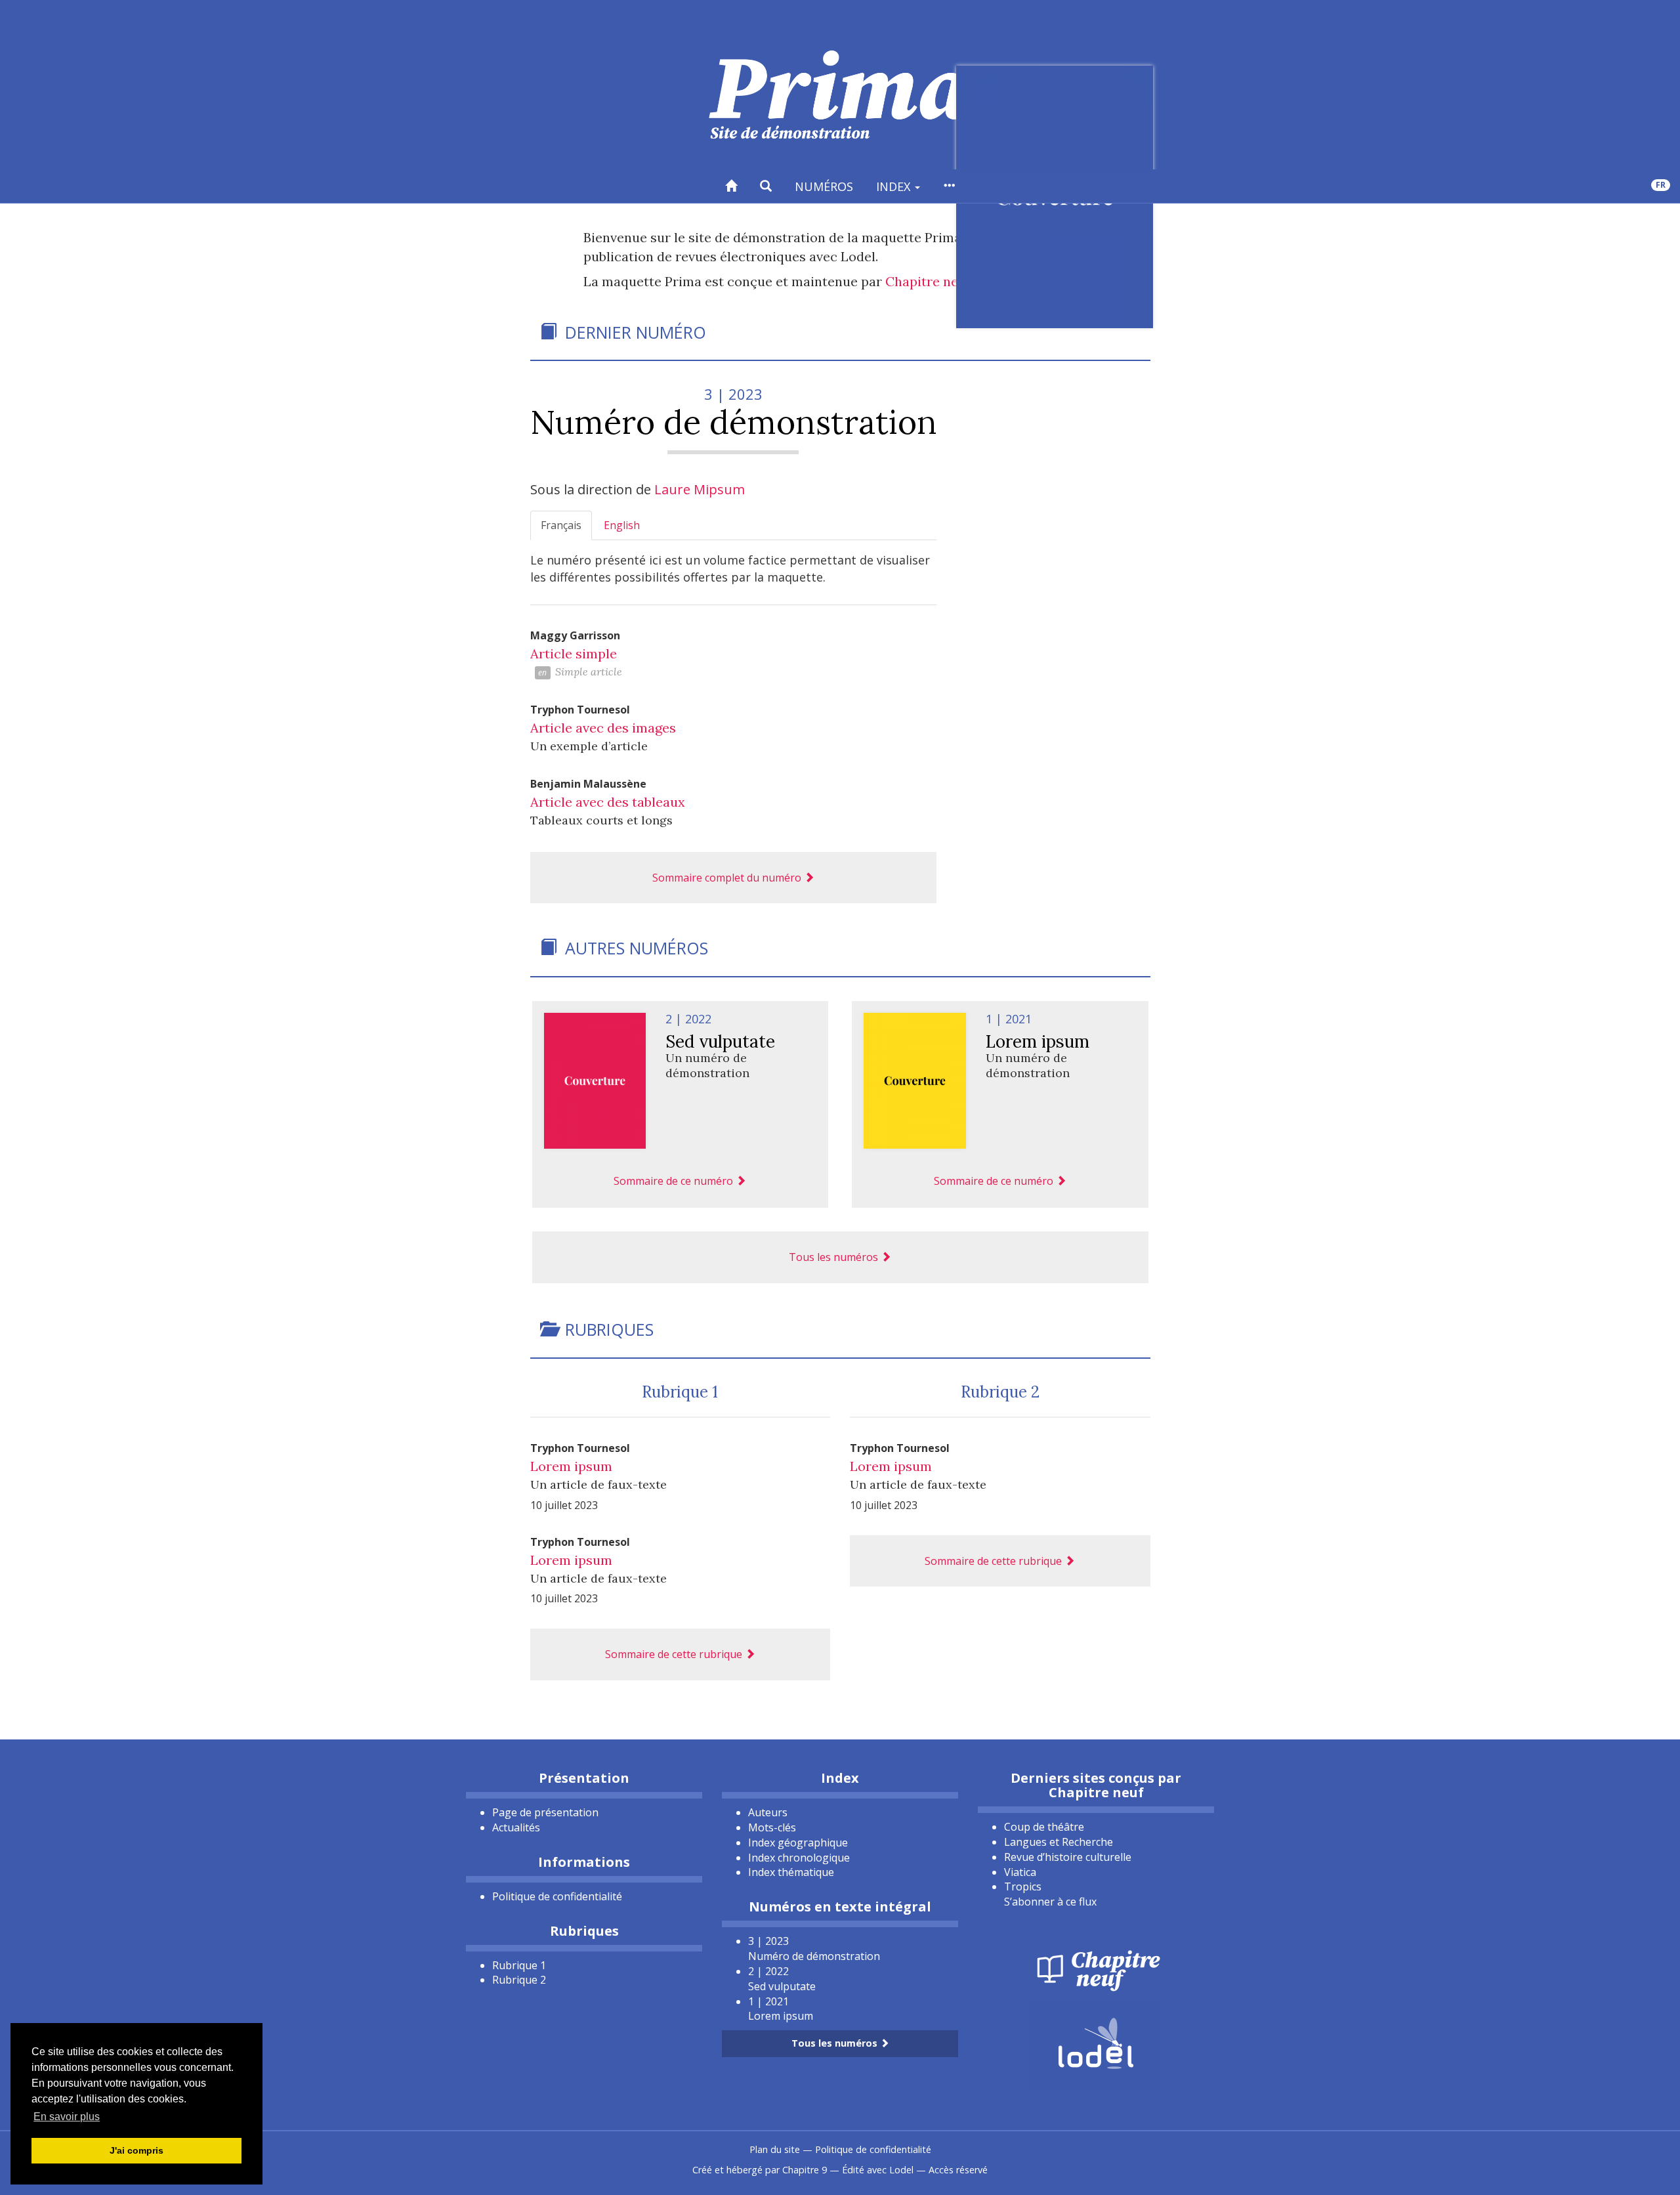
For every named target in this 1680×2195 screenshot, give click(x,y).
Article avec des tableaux (608, 802)
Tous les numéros (835, 1257)
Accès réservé (958, 2170)
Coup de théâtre (1044, 1827)
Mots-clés (772, 1827)
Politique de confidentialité (557, 1896)
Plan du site (775, 2149)
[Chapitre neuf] (1096, 1969)
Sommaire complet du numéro (728, 878)
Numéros (824, 186)
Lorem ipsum (571, 1466)
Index (895, 186)
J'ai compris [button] (136, 2150)
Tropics (1023, 1886)
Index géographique (798, 1843)
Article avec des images (603, 728)
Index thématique (791, 1872)
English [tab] (622, 525)
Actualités (516, 1827)
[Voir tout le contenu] (949, 186)
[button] (766, 186)
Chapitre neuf (928, 281)
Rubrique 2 (1000, 1392)
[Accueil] (731, 186)
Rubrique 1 (680, 1392)
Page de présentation (545, 1812)
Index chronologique (799, 1858)
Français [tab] (561, 525)
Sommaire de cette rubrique (675, 1654)
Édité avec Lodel (878, 2170)
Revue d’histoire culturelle (1068, 1857)
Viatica (1020, 1872)
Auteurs (768, 1812)
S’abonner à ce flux (1050, 1902)
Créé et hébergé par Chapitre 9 (760, 2170)
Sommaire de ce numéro (675, 1181)
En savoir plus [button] (67, 2117)
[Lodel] (1096, 2042)
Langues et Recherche (1059, 1842)
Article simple (574, 653)
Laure (700, 489)
